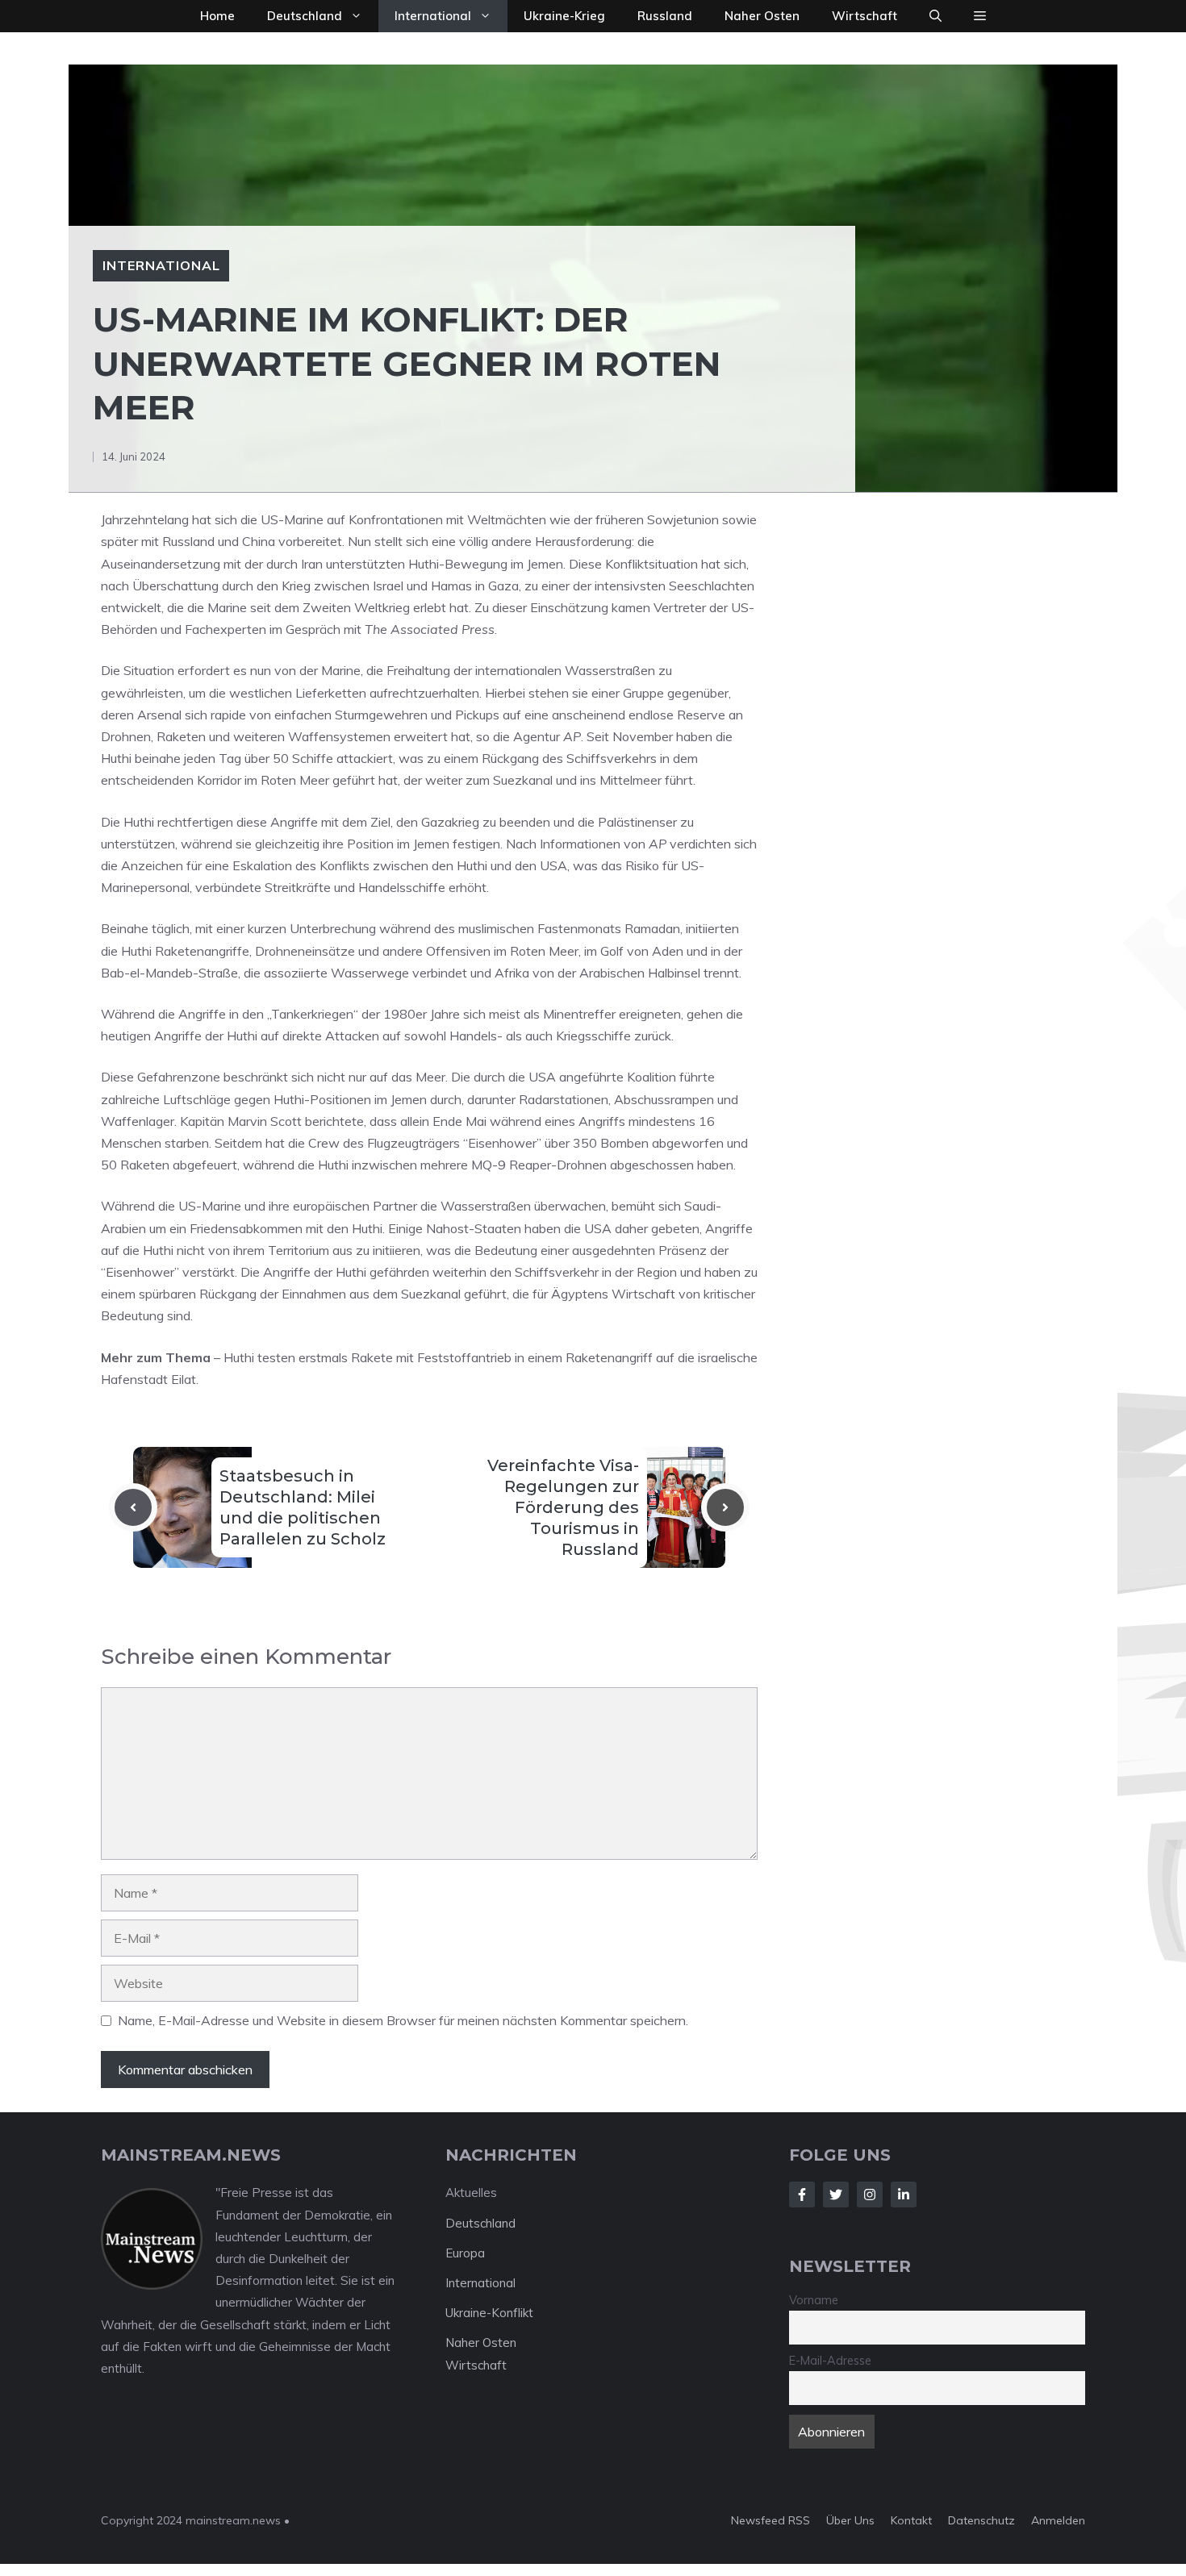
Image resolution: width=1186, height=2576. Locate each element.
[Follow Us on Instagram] (870, 2195)
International (433, 16)
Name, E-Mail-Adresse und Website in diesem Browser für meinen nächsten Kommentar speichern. (403, 2020)
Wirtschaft (864, 16)
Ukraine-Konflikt (489, 2313)
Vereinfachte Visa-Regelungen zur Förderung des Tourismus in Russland (563, 1507)
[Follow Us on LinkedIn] (904, 2195)
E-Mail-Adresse (830, 2361)
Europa (465, 2253)
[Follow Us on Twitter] (836, 2195)
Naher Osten (762, 16)
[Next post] (725, 1507)
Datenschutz (981, 2520)
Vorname (814, 2300)
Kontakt (911, 2520)
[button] (935, 16)
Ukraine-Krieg (564, 16)
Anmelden (1058, 2520)
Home (217, 16)
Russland (665, 16)
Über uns (850, 2520)
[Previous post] (133, 1507)
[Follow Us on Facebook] (802, 2195)
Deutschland (305, 16)
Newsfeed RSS (770, 2520)
